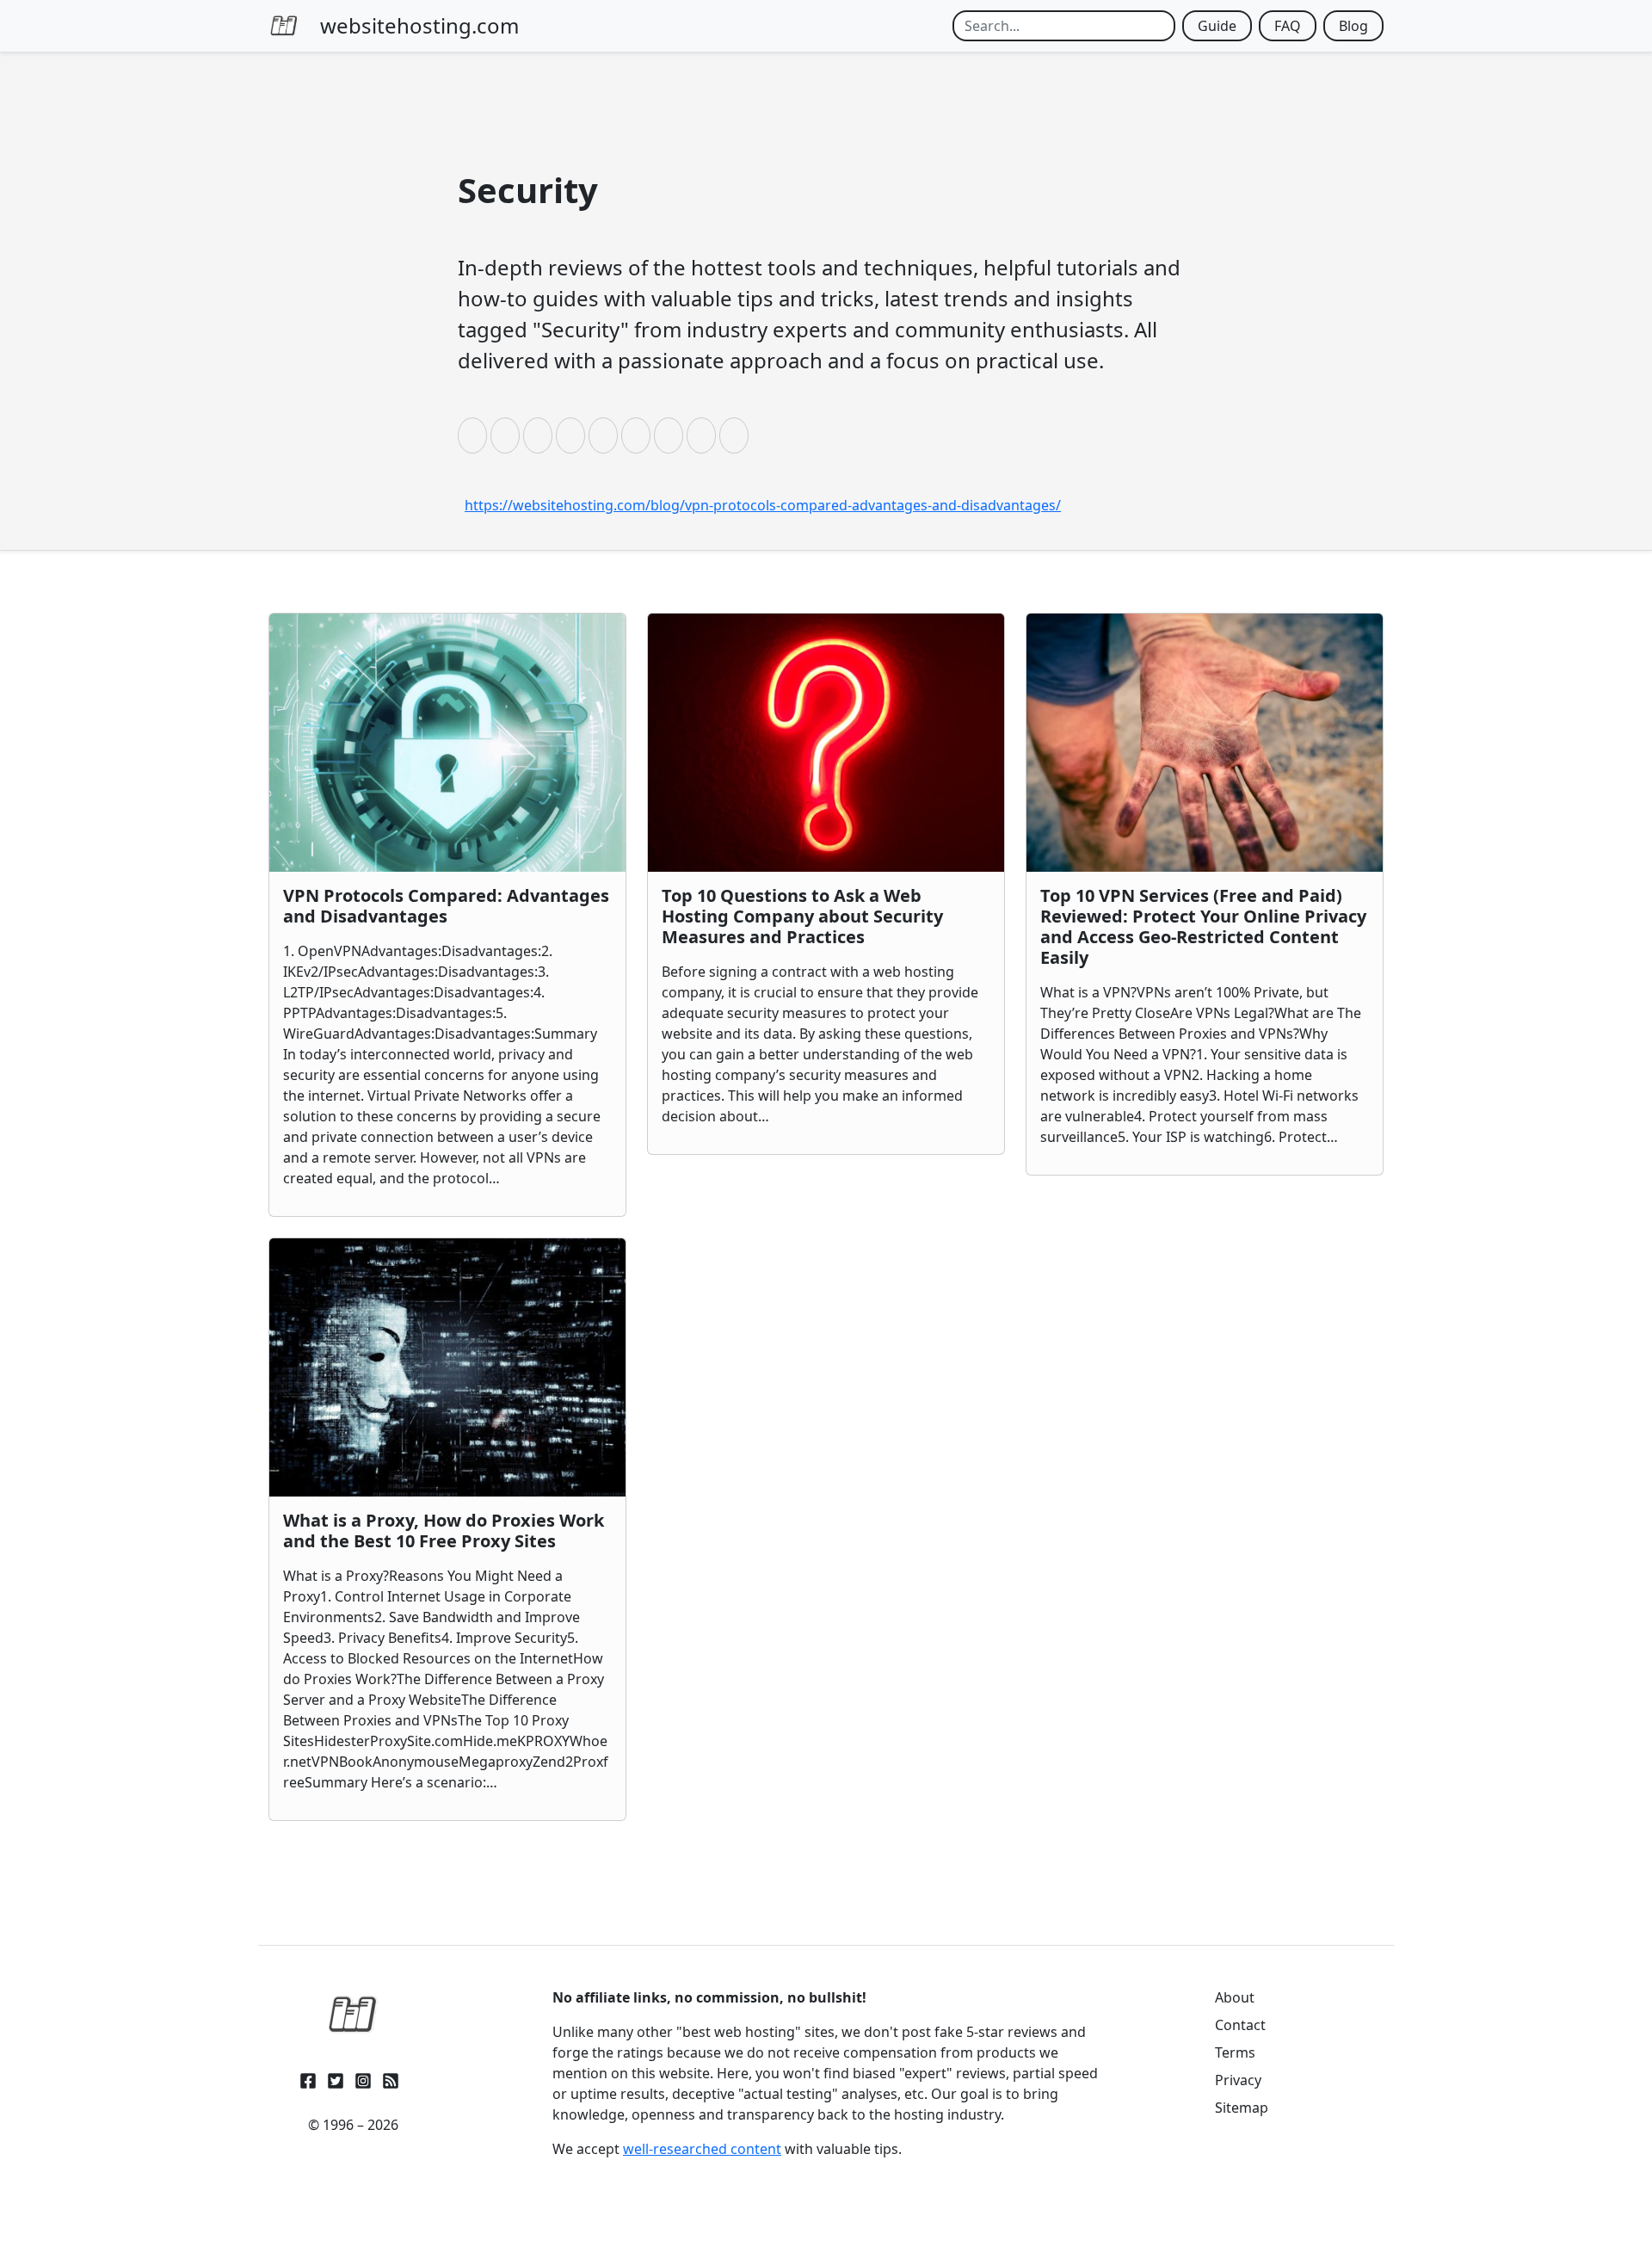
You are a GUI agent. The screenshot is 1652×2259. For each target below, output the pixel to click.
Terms (1235, 2052)
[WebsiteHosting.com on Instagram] (363, 2078)
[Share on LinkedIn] (538, 435)
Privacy (1238, 2080)
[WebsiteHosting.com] (353, 2015)
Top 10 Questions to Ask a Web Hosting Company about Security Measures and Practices (802, 916)
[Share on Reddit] (570, 435)
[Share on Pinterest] (603, 435)
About (1235, 1997)
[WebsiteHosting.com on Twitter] (336, 2078)
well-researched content (702, 2149)
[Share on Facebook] (472, 435)
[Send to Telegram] (701, 435)
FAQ (1288, 26)
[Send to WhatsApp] (734, 435)
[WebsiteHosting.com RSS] (391, 2078)
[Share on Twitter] (505, 435)
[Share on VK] (636, 435)
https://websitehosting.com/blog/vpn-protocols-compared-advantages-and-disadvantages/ (763, 505)
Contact (1240, 2025)
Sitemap (1242, 2108)
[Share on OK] (669, 435)
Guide (1217, 26)
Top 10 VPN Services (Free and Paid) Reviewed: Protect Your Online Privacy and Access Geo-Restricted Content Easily (1203, 926)
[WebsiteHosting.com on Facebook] (308, 2078)
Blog (1353, 26)
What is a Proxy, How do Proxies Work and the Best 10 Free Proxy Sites (444, 1531)
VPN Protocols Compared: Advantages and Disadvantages (446, 906)
